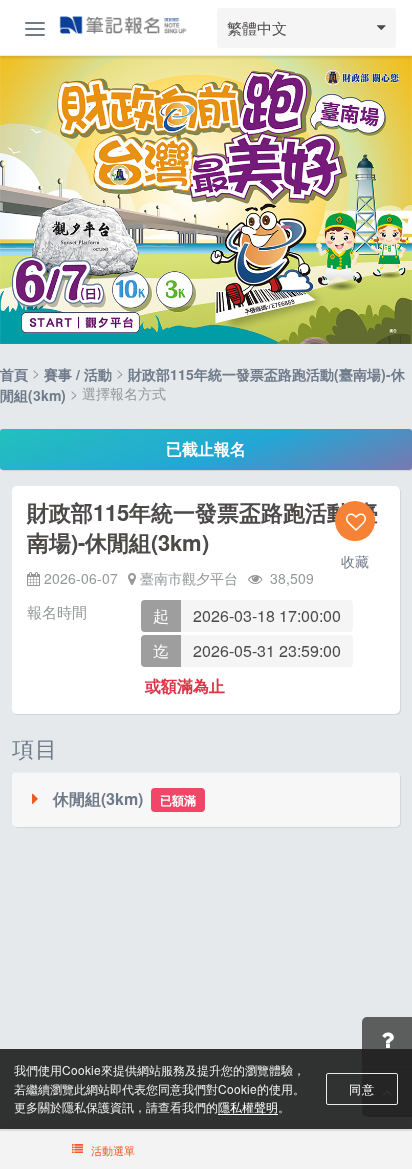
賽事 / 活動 (78, 375)
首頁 (14, 375)
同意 (361, 1088)
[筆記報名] (123, 27)
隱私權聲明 (248, 1106)
